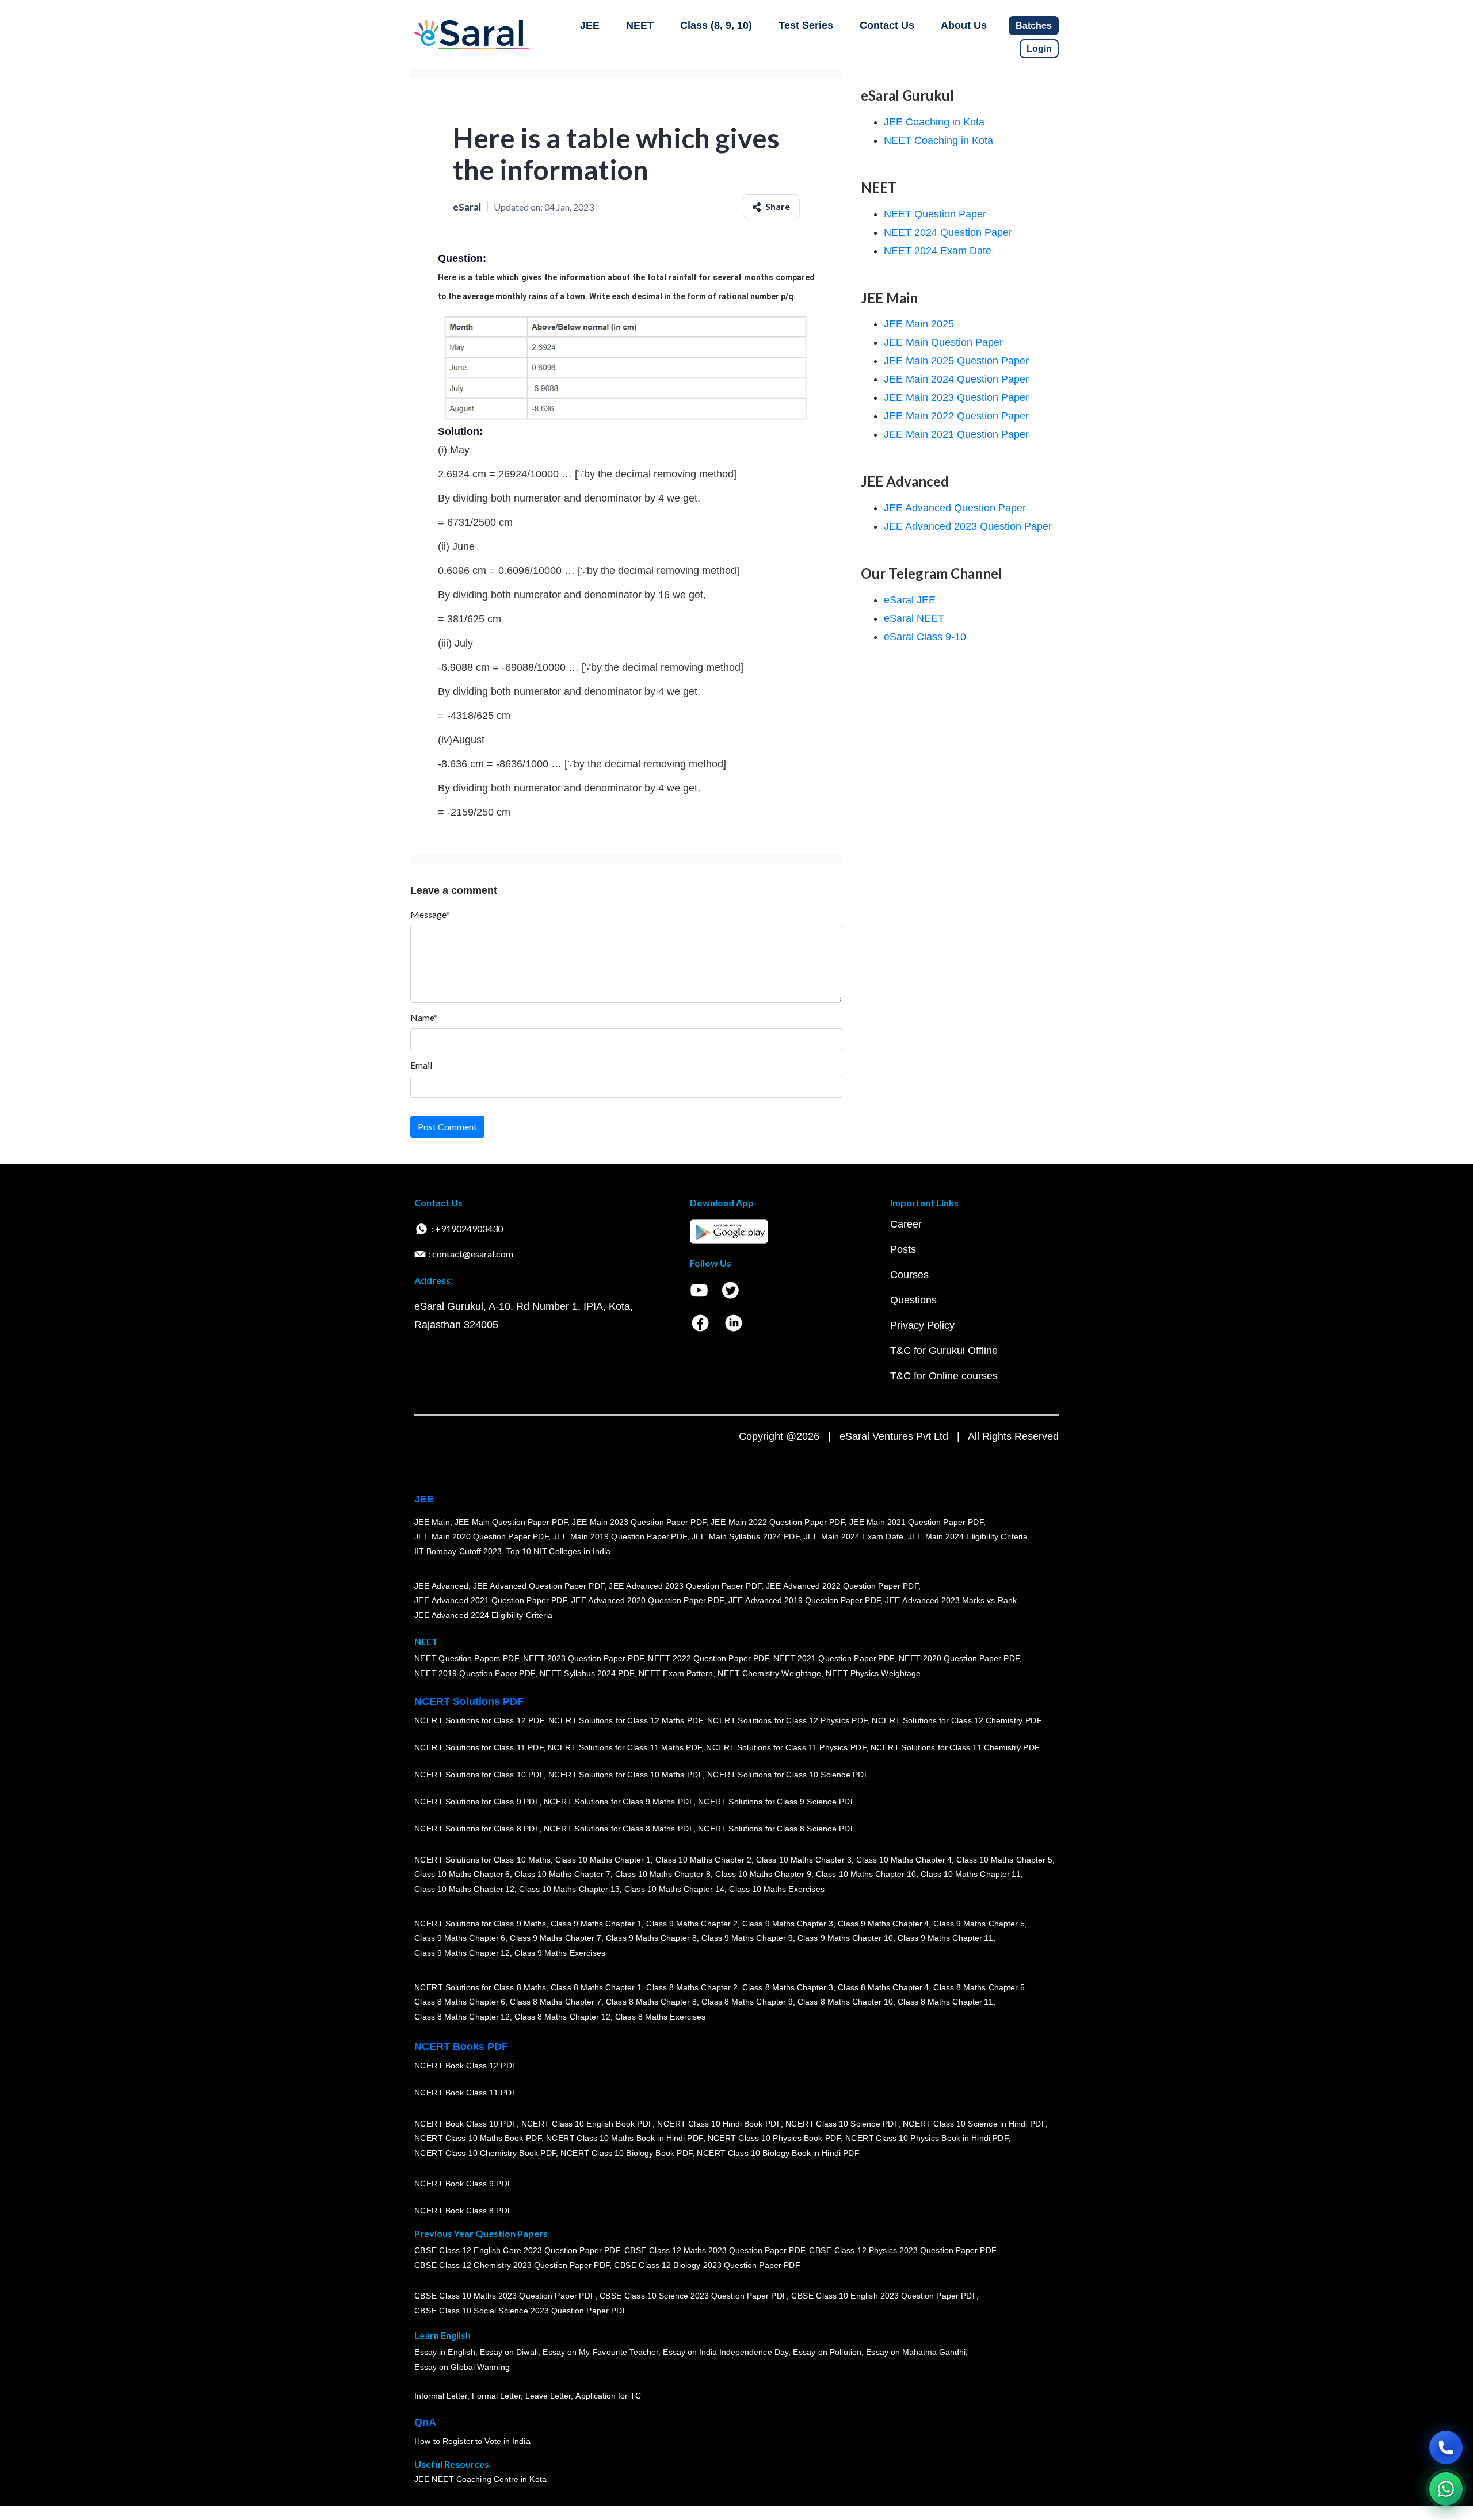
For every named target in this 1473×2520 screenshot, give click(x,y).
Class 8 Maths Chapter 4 (883, 1987)
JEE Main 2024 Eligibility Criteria (968, 1537)
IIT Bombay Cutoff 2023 (458, 1552)
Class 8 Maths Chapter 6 (460, 2002)
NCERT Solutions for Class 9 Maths (480, 1924)
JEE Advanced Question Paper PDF (539, 1586)
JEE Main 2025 (919, 324)
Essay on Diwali (509, 2353)
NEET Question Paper (935, 214)
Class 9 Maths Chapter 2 (692, 1924)
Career (906, 1224)
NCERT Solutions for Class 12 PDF (479, 1721)
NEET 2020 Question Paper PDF (959, 1659)
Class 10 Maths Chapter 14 (674, 1890)
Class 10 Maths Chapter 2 (703, 1860)
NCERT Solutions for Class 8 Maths (480, 1987)
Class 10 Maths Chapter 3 (804, 1860)
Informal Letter (441, 2396)
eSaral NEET (914, 618)
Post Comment (447, 1127)
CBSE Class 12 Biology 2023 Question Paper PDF (707, 2266)
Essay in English (445, 2353)
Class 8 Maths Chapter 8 (651, 2002)
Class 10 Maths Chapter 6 (462, 1875)
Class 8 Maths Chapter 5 (979, 1987)
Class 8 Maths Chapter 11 (945, 2002)
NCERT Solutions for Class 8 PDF (477, 1829)
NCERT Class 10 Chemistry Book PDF (485, 2154)
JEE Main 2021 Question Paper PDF (916, 1522)
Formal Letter (496, 2396)
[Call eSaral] (1446, 2448)
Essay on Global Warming (462, 2368)
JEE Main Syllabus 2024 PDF (745, 1537)
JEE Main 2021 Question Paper (956, 434)
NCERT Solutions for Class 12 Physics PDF (787, 1721)
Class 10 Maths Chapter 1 (603, 1860)
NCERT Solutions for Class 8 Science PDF (777, 1829)
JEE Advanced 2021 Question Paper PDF (491, 1601)
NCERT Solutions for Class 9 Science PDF (777, 1802)
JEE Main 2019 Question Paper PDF (620, 1537)
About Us (964, 25)
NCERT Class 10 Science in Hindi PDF (974, 2124)
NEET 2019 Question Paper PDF (475, 1674)
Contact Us (887, 25)
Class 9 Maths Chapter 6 (460, 1938)
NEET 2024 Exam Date (938, 251)
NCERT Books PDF (461, 2047)
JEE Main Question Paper (943, 342)
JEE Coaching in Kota (934, 122)
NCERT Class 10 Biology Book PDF (626, 2154)
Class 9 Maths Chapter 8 (651, 1938)
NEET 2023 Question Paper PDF (583, 1659)
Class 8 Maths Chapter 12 (462, 2017)
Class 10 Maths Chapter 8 (663, 1875)
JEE (590, 25)
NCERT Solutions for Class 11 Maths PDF (625, 1748)
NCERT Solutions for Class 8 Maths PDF (619, 1829)
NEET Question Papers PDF (466, 1659)
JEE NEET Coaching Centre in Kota (480, 2480)
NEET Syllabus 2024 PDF (587, 1674)
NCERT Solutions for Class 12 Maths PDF (625, 1721)
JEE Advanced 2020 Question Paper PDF (648, 1601)
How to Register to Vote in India (472, 2442)
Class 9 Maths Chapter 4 (883, 1924)
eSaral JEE (910, 600)
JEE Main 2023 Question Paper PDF (639, 1522)
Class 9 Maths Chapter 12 (462, 1953)
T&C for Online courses (944, 1376)
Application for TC (608, 2396)
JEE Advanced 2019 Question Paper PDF (805, 1601)
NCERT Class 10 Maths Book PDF (478, 2139)
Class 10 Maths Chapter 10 (866, 1875)
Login (1039, 49)
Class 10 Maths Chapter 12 (464, 1890)
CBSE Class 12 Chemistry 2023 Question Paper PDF (512, 2266)
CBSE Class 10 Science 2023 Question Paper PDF (693, 2296)
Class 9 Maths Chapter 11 (945, 1938)
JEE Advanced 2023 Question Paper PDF (685, 1586)
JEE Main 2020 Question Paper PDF (481, 1537)
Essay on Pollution (827, 2353)
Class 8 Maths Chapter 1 (596, 1987)
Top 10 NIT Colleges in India (558, 1552)
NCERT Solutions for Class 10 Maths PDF (625, 1775)
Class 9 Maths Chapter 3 (788, 1924)
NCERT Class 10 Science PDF (842, 2124)
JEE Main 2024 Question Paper (956, 379)
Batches (1034, 26)
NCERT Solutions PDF (469, 1701)
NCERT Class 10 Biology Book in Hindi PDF (778, 2154)
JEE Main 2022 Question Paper (956, 416)
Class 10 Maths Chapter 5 (1004, 1860)
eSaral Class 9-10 (925, 637)
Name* (424, 1017)
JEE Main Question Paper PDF (511, 1522)
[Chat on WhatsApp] (1446, 2489)
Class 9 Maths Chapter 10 (845, 1938)
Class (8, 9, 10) (716, 25)
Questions (913, 1300)
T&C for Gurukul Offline (944, 1351)
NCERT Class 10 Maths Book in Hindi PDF (625, 2139)
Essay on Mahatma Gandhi (916, 2353)
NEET (640, 25)
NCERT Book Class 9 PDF (463, 2184)
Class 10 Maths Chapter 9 (763, 1875)
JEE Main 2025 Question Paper (956, 361)
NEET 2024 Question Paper (948, 232)
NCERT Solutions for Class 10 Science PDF (788, 1775)
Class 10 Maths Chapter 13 (569, 1890)
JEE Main (432, 1522)
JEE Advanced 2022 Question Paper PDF (842, 1586)
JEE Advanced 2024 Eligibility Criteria (483, 1616)
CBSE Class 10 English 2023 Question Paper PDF (884, 2296)
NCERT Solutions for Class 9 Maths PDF (619, 1802)
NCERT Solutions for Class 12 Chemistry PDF (957, 1721)
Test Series (806, 25)
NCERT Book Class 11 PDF (465, 2093)
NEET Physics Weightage (873, 1674)
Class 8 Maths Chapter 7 (555, 2002)
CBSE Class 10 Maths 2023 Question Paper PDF (505, 2296)
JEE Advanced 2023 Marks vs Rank (951, 1601)
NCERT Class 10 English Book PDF (587, 2124)
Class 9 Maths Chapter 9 (747, 1938)
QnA (425, 2422)
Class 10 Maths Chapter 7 (562, 1875)
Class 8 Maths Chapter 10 (845, 2002)
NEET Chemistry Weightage (769, 1674)
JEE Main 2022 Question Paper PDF (778, 1522)
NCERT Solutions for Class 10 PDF (479, 1775)
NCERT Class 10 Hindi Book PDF (719, 2124)
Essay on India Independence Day (726, 2353)
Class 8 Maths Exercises (661, 2017)
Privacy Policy (922, 1325)
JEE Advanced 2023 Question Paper (968, 526)
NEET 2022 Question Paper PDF (708, 1659)
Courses (909, 1275)
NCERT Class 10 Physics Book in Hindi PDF (927, 2139)
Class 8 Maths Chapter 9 (747, 2002)
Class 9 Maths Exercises (560, 1953)
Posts (903, 1249)
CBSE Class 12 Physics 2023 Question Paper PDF (902, 2251)
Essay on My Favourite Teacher (600, 2353)
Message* (430, 914)
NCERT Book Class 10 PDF (465, 2124)
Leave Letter (548, 2396)
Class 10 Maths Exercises (777, 1890)
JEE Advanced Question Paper (955, 508)
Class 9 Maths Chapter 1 (596, 1924)
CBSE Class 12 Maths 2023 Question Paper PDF (715, 2251)
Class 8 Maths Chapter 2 (692, 1987)
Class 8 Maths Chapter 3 (788, 1987)
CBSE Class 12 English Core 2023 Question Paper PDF (517, 2251)
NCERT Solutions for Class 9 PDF (477, 1802)
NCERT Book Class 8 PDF (463, 2211)
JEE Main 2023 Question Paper (956, 397)
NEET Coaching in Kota (938, 140)
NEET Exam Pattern (676, 1674)
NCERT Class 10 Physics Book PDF (774, 2139)
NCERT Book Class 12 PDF (466, 2066)
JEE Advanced (441, 1586)
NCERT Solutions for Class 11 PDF (479, 1748)
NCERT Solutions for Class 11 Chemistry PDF (955, 1748)
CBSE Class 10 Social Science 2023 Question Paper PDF (521, 2311)
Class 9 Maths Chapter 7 (555, 1938)
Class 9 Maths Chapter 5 (979, 1924)
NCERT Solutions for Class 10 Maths (482, 1860)
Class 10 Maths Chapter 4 (904, 1860)
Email (421, 1065)
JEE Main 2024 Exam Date (854, 1537)
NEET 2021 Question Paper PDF (834, 1659)
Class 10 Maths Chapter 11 (971, 1875)
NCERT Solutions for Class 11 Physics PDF (786, 1748)
